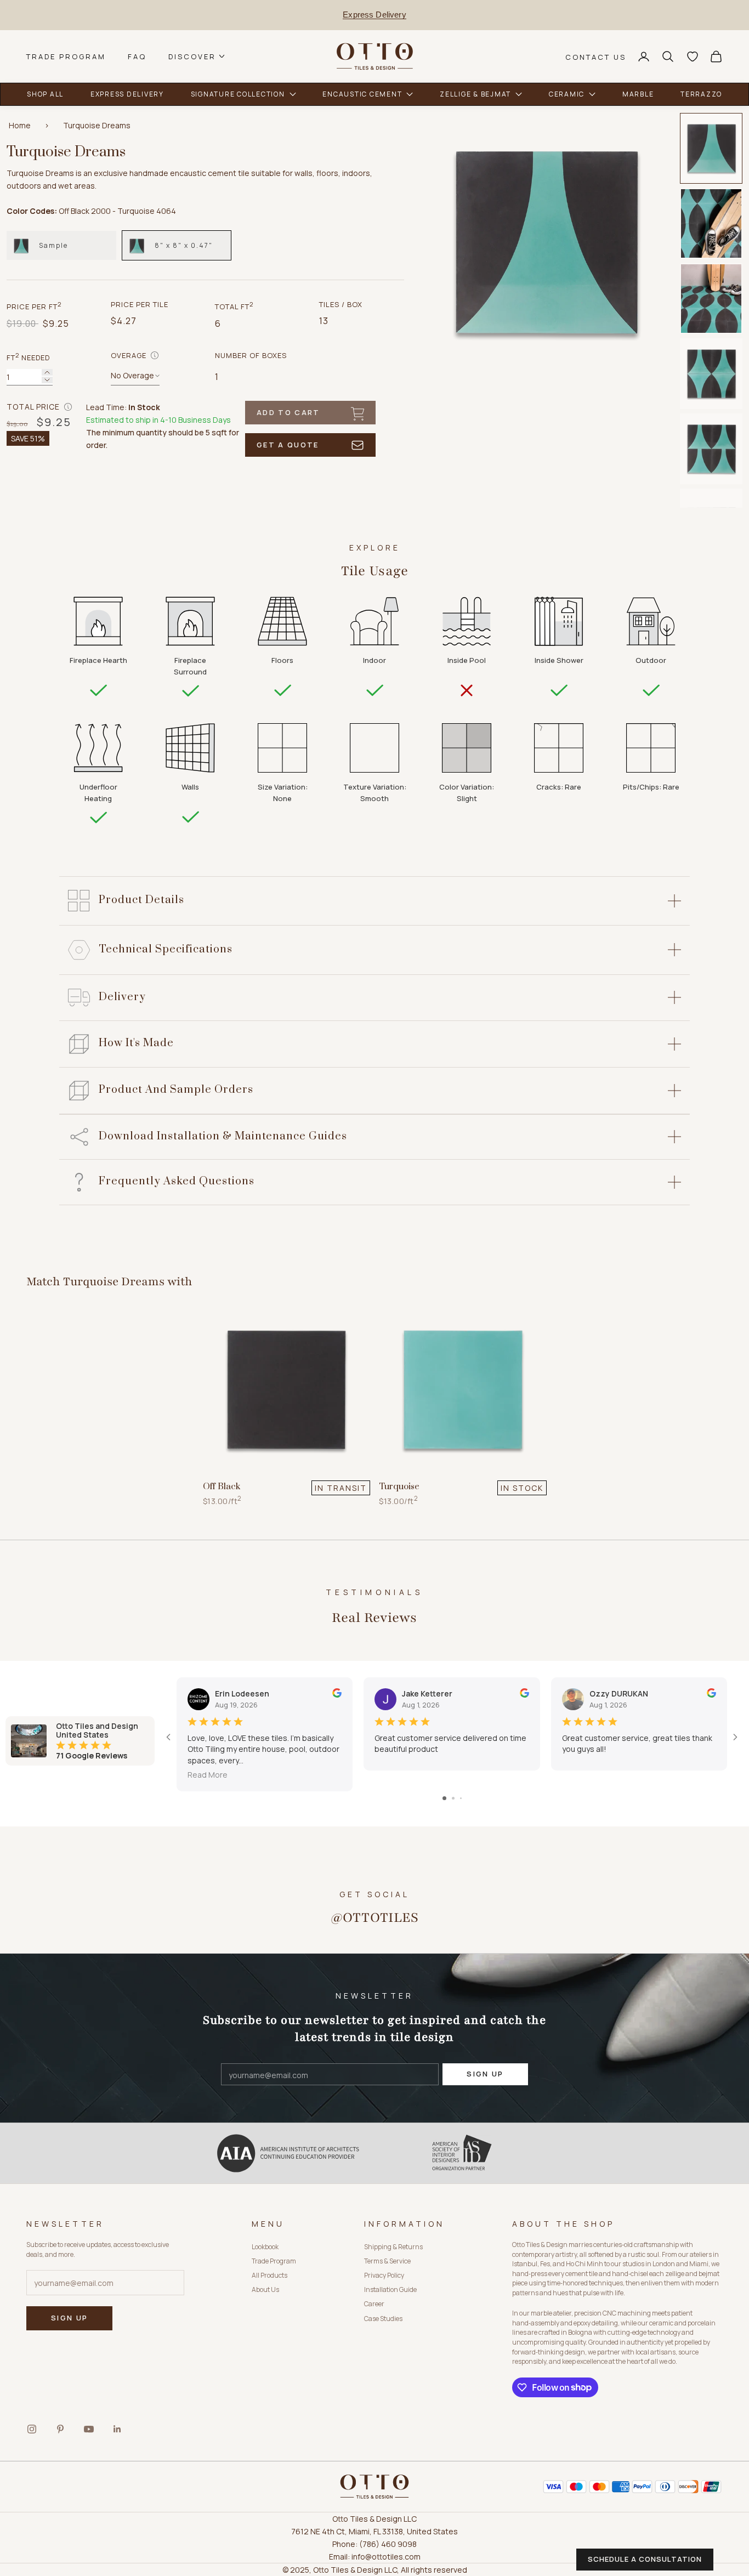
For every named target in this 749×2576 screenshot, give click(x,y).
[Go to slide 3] (461, 1798)
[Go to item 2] (711, 223)
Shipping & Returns (393, 2247)
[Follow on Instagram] (32, 2429)
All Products (269, 2275)
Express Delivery (374, 15)
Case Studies (383, 2319)
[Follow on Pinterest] (60, 2429)
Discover (192, 56)
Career (374, 2304)
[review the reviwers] (337, 1693)
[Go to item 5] (711, 449)
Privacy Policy (384, 2275)
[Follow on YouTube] (89, 2429)
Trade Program (66, 56)
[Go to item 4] (711, 374)
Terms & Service (387, 2261)
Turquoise (399, 1486)
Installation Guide (390, 2290)
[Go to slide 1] (444, 1798)
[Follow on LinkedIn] (117, 2429)
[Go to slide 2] (453, 1798)
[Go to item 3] (711, 299)
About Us (265, 2290)
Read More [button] (208, 1775)
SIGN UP (485, 2074)
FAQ (137, 56)
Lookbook (265, 2247)
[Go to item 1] (711, 148)
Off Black (222, 1486)
